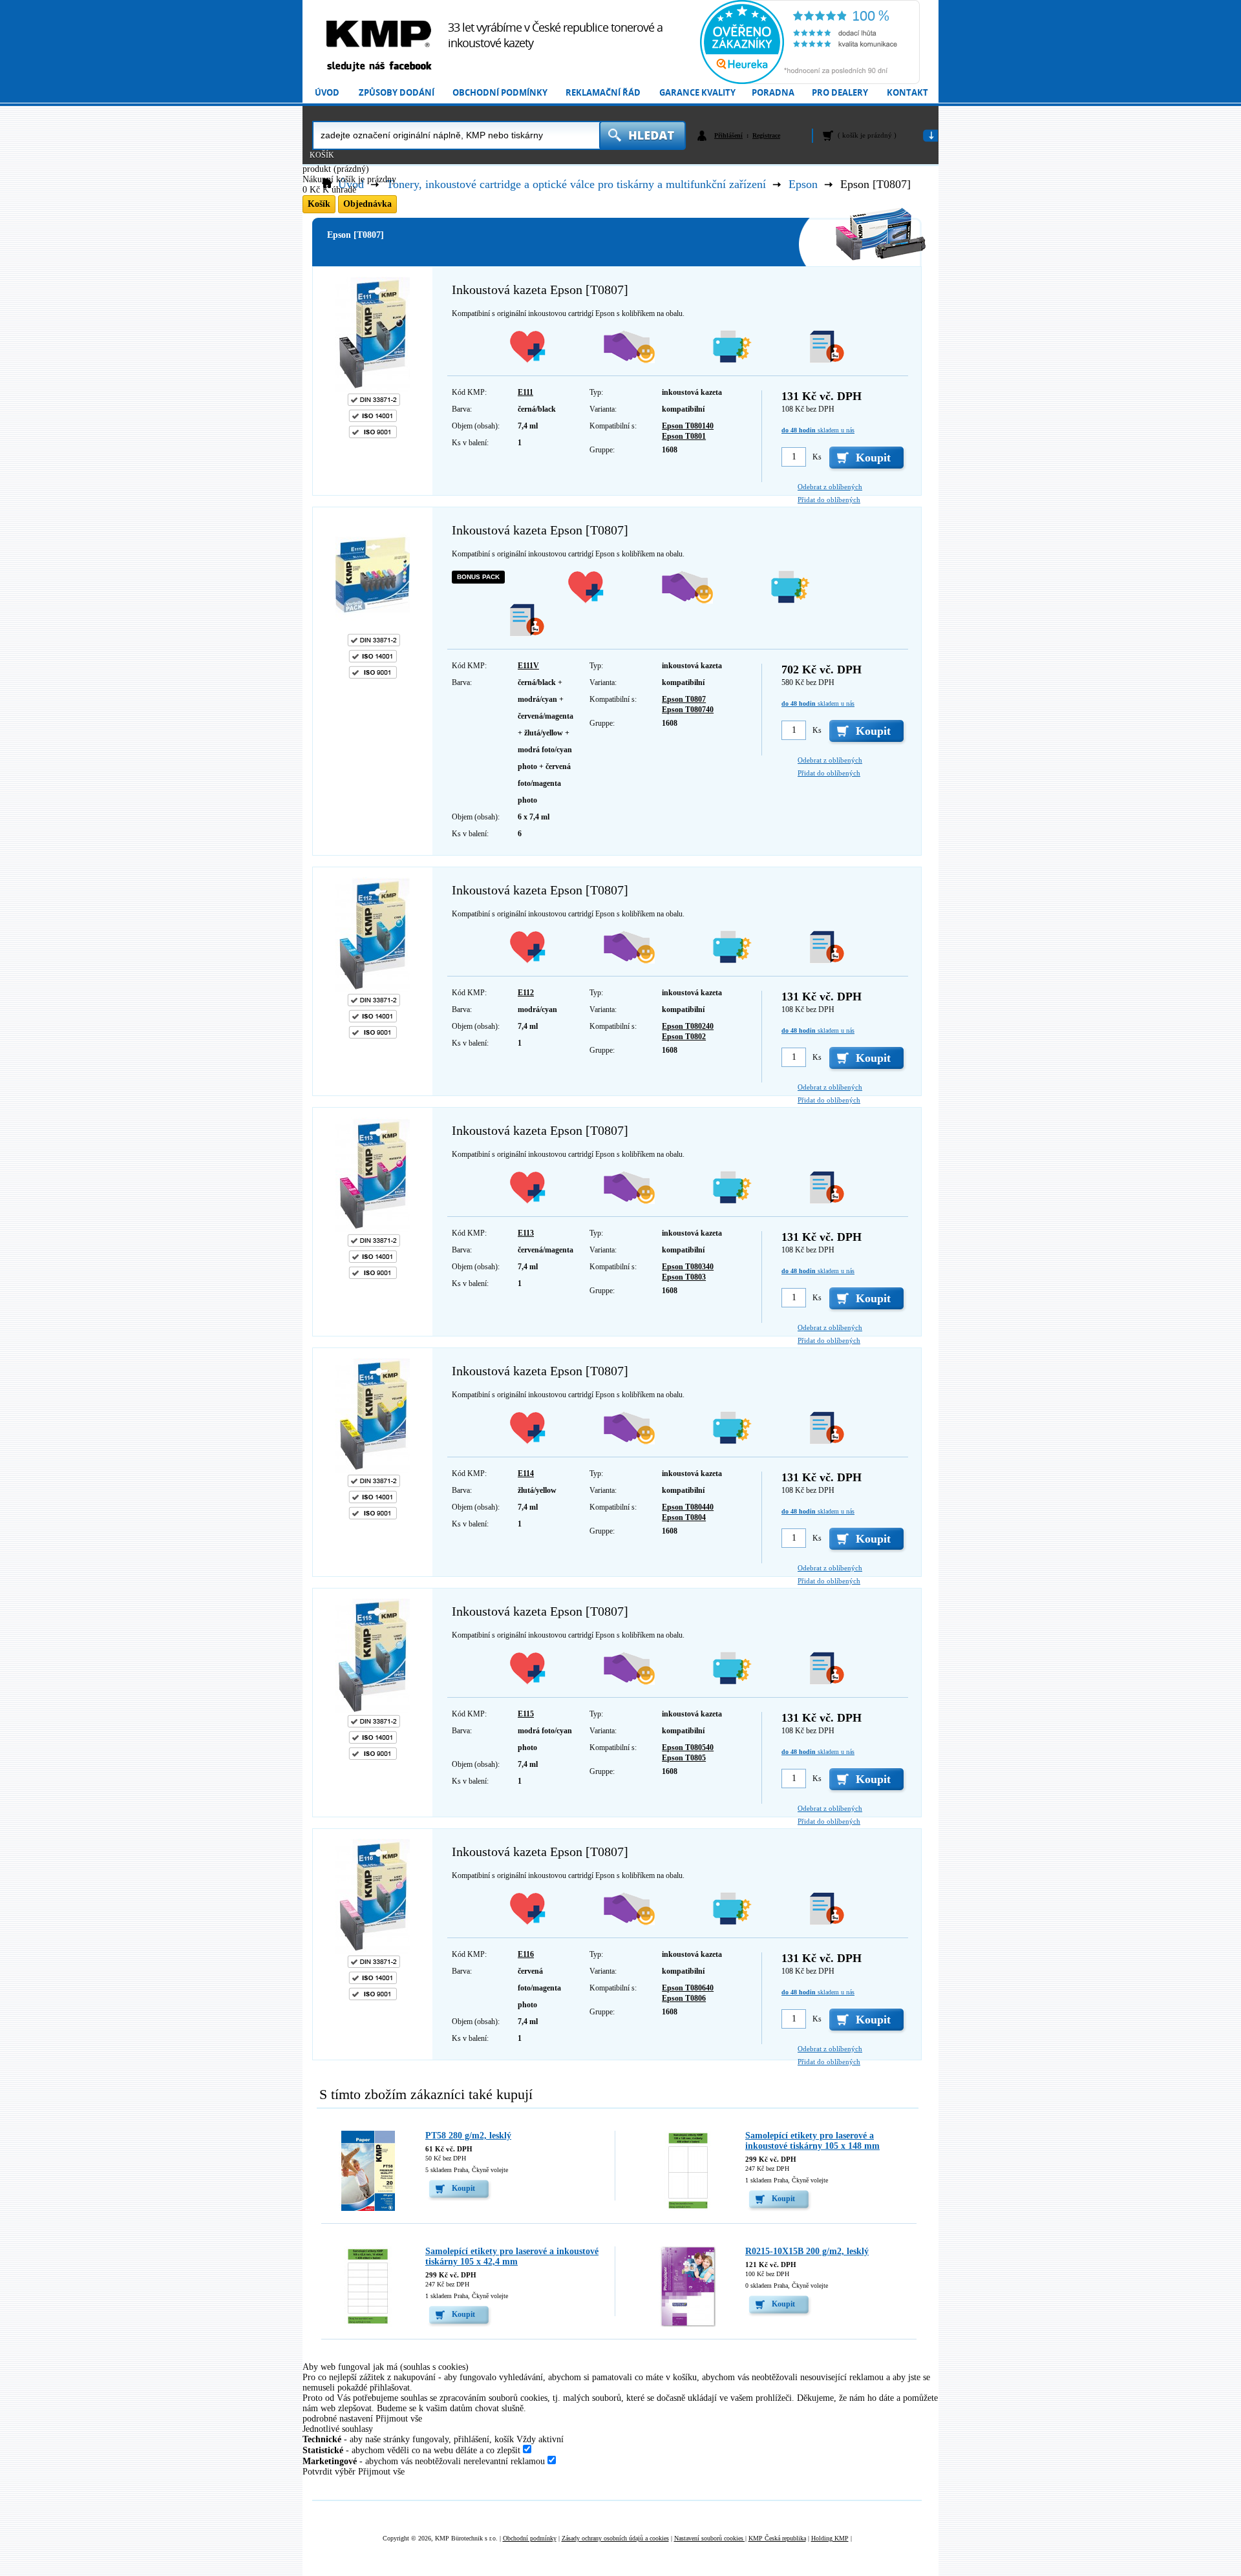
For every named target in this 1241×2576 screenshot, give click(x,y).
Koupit (463, 2188)
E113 (526, 1233)
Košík (322, 155)
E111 (525, 392)
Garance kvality (697, 93)
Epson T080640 (688, 1988)
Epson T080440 (688, 1507)
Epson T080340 (688, 1267)
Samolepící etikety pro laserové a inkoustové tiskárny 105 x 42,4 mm (512, 2256)
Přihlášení (728, 135)
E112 (526, 993)
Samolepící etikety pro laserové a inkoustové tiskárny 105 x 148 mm (812, 2141)
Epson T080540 (688, 1747)
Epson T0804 (684, 1517)
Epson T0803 (684, 1277)
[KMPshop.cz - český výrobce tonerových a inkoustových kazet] (379, 34)
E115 (526, 1714)
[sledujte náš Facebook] (379, 67)
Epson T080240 (688, 1026)
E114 (526, 1473)
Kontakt (907, 93)
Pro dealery (840, 93)
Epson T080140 (688, 426)
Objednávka (367, 204)
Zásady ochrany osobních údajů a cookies (615, 2538)
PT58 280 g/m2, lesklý (468, 2136)
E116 (526, 1954)
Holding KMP (830, 2538)
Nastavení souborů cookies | (710, 2538)
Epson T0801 (684, 436)
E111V (528, 666)
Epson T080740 (688, 710)
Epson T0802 (684, 1037)
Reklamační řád (603, 93)
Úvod (327, 93)
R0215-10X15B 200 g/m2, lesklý (807, 2251)
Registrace (766, 135)
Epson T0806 (684, 1998)
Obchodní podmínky (500, 93)
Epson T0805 (684, 1758)
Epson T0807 (684, 699)
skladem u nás (818, 430)
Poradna (773, 93)
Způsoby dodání (397, 93)
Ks (817, 457)
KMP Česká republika (777, 2538)
